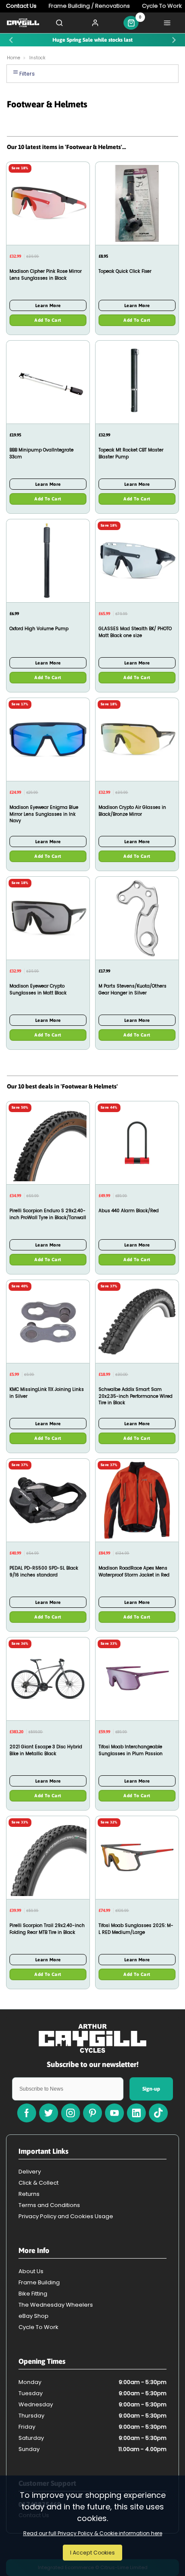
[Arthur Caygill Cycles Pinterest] (92, 2113)
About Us (31, 2271)
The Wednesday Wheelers (56, 2305)
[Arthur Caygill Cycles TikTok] (158, 2113)
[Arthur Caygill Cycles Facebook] (27, 2113)
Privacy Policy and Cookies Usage (66, 2216)
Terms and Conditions (49, 2205)
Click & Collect (39, 2183)
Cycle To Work (39, 2327)
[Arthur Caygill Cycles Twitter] (49, 2113)
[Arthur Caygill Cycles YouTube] (114, 2113)
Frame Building (39, 2282)
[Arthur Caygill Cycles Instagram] (71, 2113)
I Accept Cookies (92, 2553)
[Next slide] (174, 40)
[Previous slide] (11, 40)
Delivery (30, 2172)
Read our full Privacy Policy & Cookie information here (93, 2533)
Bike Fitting (33, 2294)
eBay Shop (34, 2316)
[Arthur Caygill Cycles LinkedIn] (136, 2113)
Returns (29, 2194)
